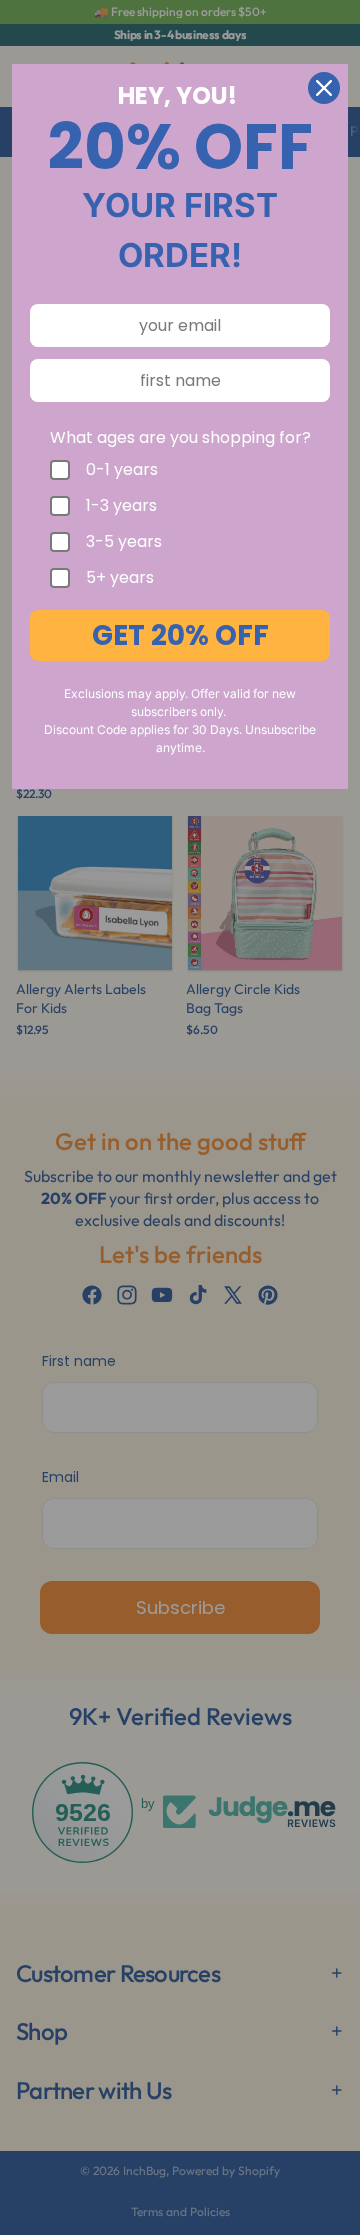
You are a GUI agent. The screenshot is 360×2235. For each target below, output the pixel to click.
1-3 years (121, 506)
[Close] (324, 88)
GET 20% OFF (180, 635)
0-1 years (122, 470)
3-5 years (124, 542)
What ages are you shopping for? (180, 437)
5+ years (120, 578)
